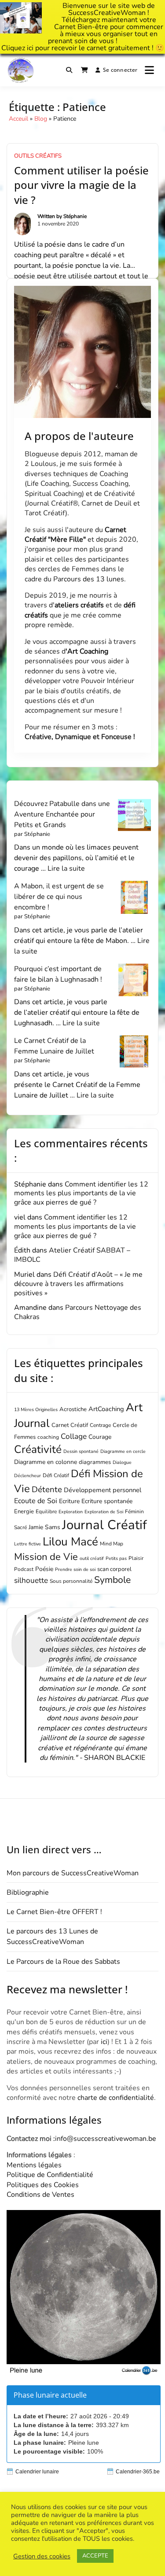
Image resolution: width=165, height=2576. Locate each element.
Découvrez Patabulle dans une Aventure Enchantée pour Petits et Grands (62, 814)
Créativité (38, 1449)
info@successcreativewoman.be (106, 2139)
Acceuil (18, 119)
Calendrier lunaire (37, 2472)
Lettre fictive (27, 1544)
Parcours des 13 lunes (89, 579)
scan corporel (114, 1569)
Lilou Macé (70, 1542)
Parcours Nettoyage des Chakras (78, 1312)
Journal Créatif (104, 1525)
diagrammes (95, 1462)
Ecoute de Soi (36, 1501)
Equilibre (46, 1512)
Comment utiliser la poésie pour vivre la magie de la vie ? (81, 185)
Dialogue (122, 1462)
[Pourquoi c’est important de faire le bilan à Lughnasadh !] (134, 980)
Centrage (100, 1425)
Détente (47, 1489)
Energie (24, 1512)
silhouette (31, 1580)
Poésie (44, 1569)
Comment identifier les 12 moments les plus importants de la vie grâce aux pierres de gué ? (81, 1194)
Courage (100, 1437)
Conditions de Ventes (40, 2195)
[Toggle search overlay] (69, 70)
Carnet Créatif (70, 1425)
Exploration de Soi (104, 1512)
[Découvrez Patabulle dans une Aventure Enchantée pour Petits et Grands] (134, 815)
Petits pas (116, 1558)
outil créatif (92, 1558)
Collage (74, 1436)
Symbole (112, 1580)
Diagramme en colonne (46, 1462)
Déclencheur (27, 1476)
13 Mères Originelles (36, 1410)
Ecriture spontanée (107, 1501)
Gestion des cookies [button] (42, 2556)
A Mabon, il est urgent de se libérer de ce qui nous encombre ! (59, 897)
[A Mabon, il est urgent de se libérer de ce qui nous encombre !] (134, 897)
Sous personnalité (71, 1581)
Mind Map (112, 1544)
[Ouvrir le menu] (149, 70)
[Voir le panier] (84, 70)
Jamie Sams (44, 1527)
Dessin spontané (81, 1451)
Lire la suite (66, 869)
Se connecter (120, 70)
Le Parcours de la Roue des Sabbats (63, 1962)
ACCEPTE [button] (95, 2556)
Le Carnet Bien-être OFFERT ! (54, 1912)
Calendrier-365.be (138, 2472)
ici (30, 48)
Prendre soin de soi (75, 1569)
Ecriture (69, 1501)
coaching (48, 1437)
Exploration (71, 1512)
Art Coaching (88, 651)
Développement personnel (103, 1490)
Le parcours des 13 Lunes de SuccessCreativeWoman (52, 1937)
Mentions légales (34, 2165)
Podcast (24, 1569)
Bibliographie (28, 1892)
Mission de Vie (46, 1557)
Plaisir (136, 1558)
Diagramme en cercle (123, 1451)
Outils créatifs (38, 156)
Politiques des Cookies (43, 2185)
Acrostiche (73, 1409)
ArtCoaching (106, 1409)
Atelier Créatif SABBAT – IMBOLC (72, 1255)
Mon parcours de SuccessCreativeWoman (73, 1873)
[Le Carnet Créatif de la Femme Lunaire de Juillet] (134, 1052)
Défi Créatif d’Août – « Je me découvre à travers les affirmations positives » (78, 1284)
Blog (41, 119)
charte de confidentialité (116, 2098)
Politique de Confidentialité (50, 2175)
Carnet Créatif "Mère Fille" (75, 535)
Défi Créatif (56, 1475)
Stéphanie (75, 216)
